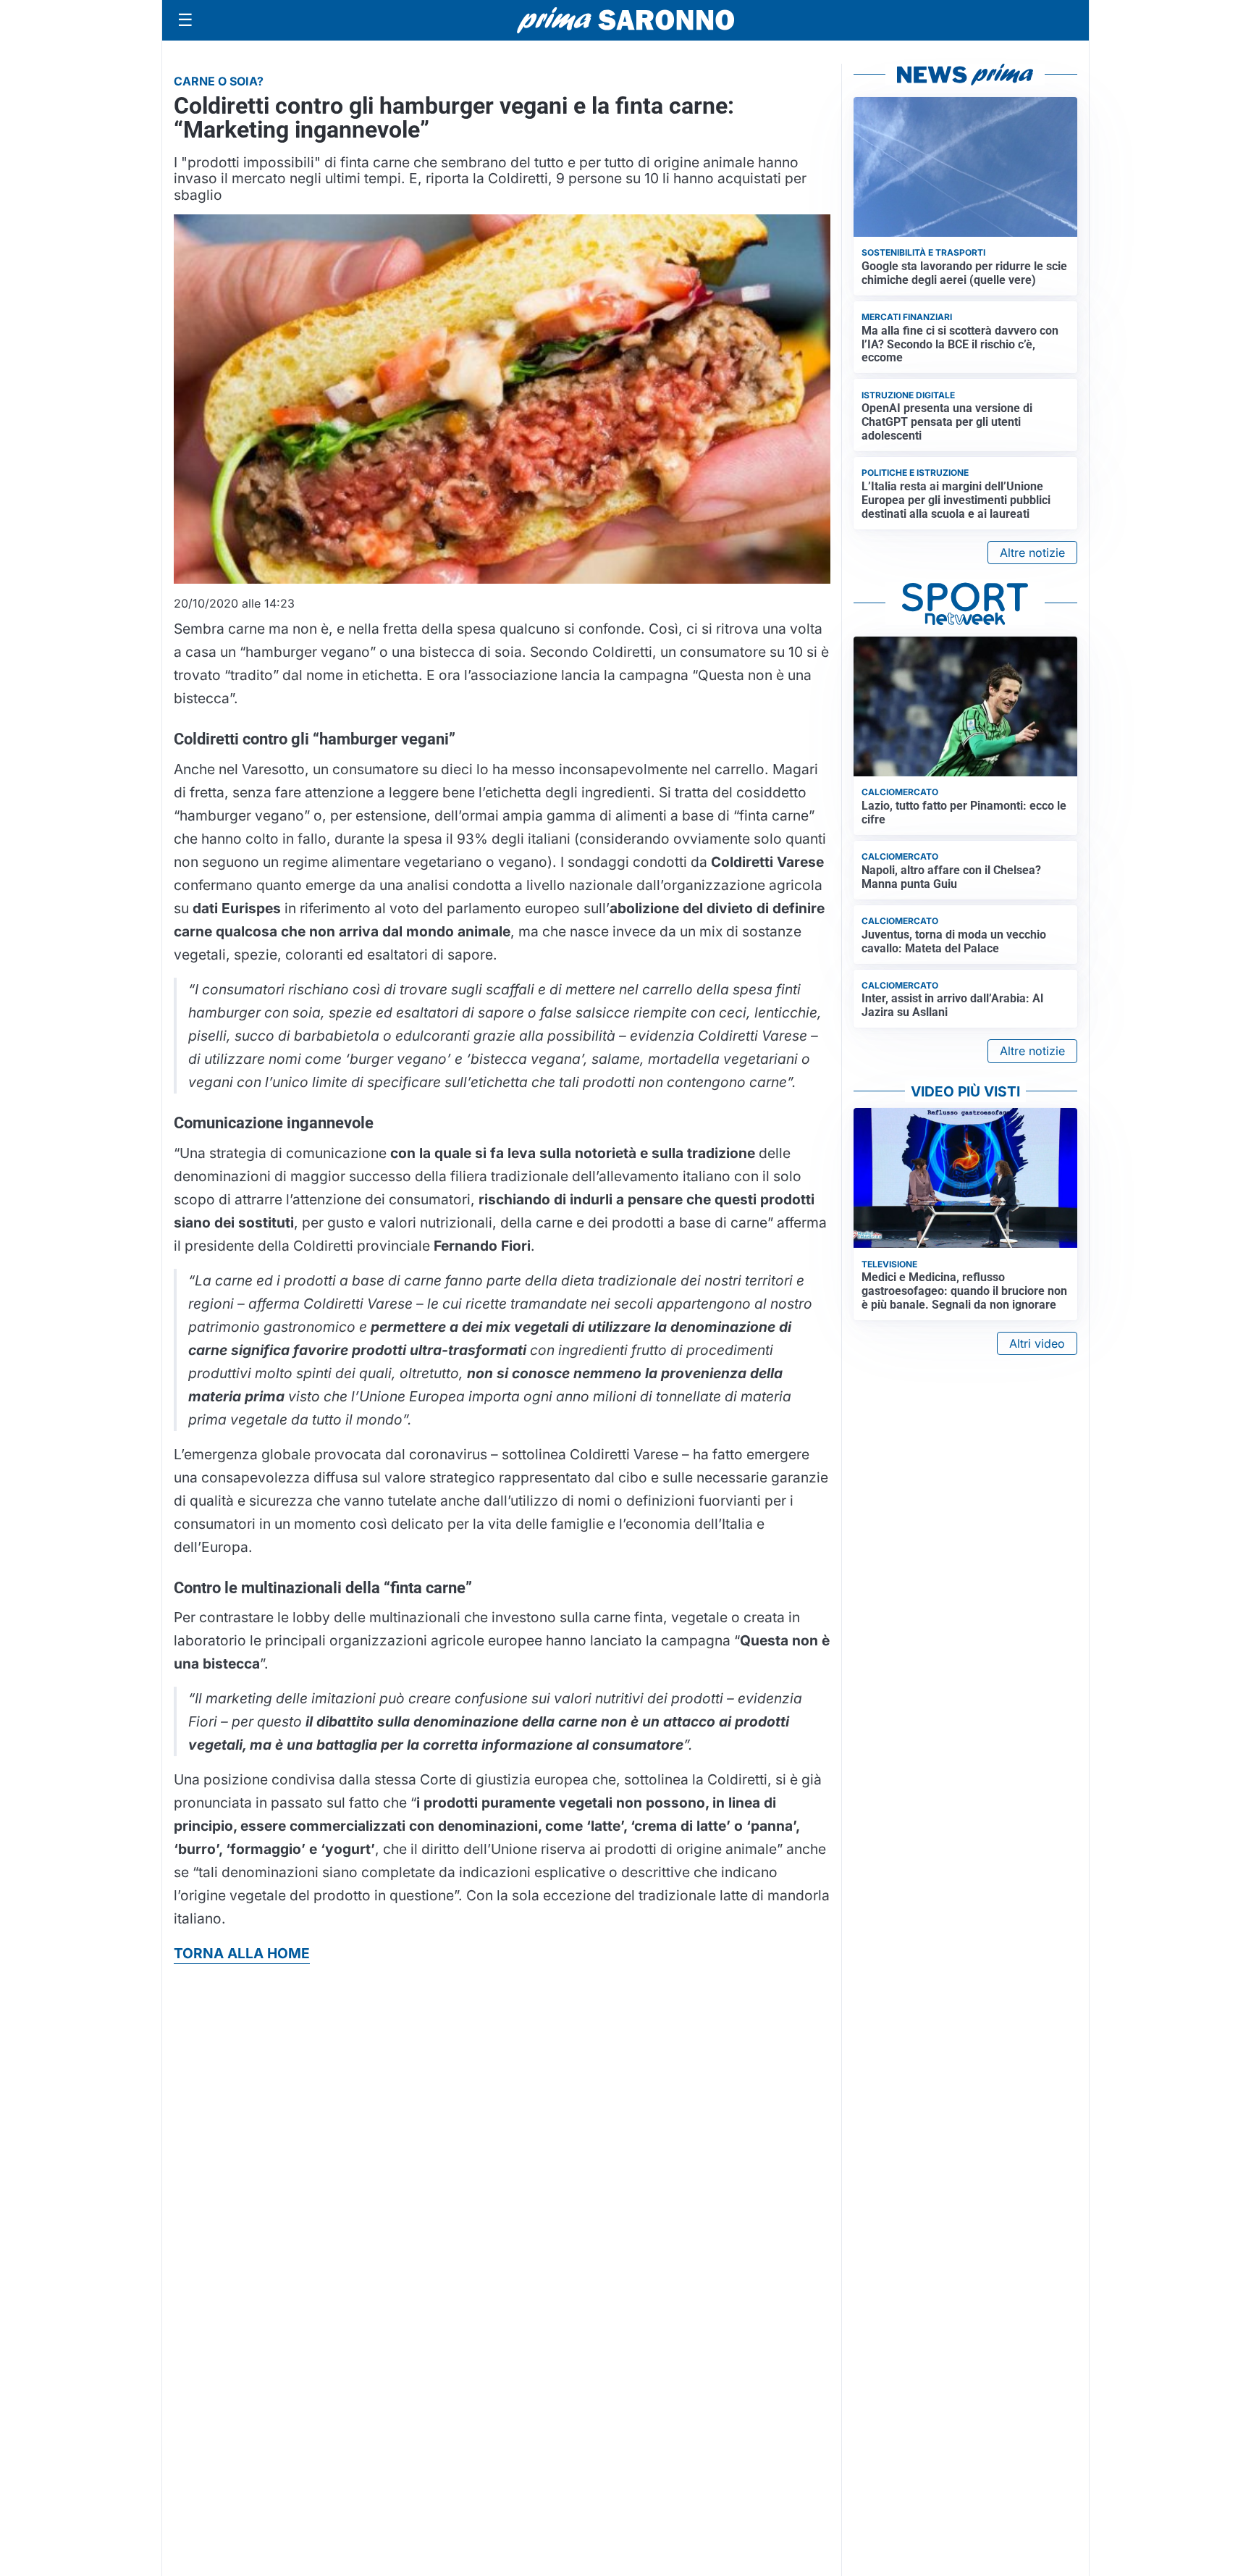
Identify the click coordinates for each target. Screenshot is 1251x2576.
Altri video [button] (1037, 1343)
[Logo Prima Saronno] (625, 20)
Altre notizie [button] (1032, 553)
